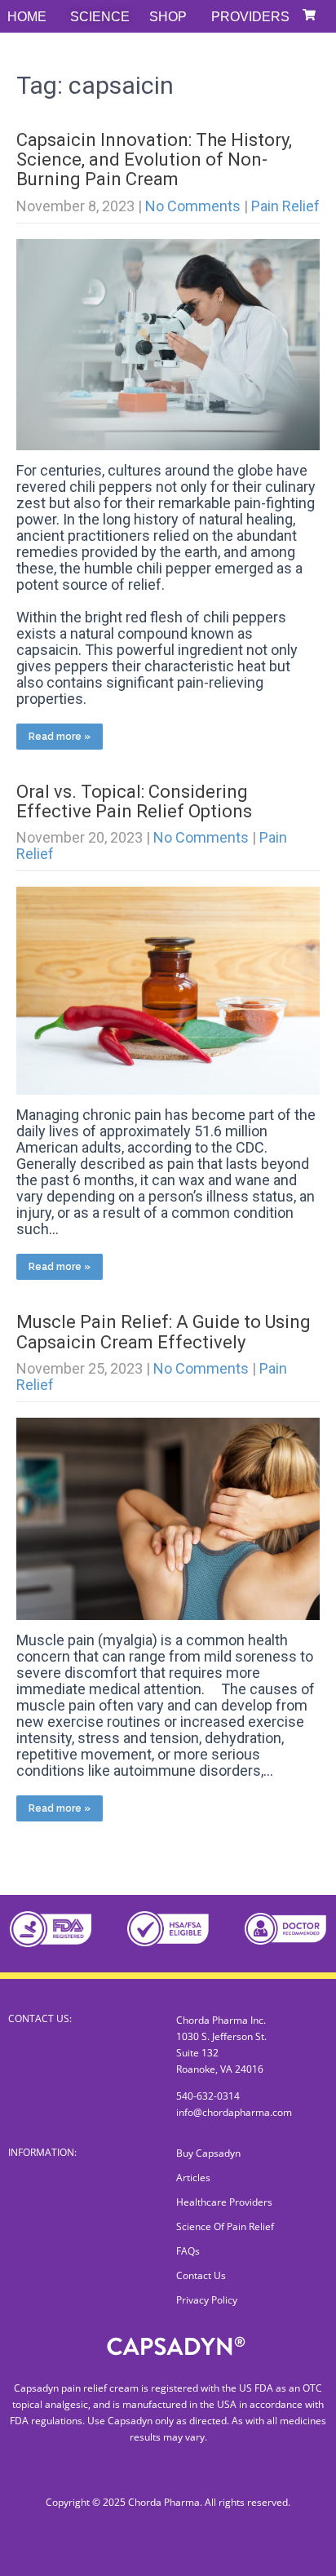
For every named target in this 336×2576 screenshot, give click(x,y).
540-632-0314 (208, 2096)
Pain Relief (285, 206)
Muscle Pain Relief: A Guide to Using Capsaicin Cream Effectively (164, 1332)
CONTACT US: (40, 2018)
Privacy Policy (207, 2300)
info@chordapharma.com (234, 2112)
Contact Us (201, 2275)
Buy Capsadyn (208, 2153)
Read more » (60, 737)
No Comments (193, 206)
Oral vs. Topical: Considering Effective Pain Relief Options (134, 801)
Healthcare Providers (224, 2202)
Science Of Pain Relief (225, 2226)
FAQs (188, 2251)
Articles (193, 2178)
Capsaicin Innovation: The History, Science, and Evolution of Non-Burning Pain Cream (154, 159)
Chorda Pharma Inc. (221, 2020)
